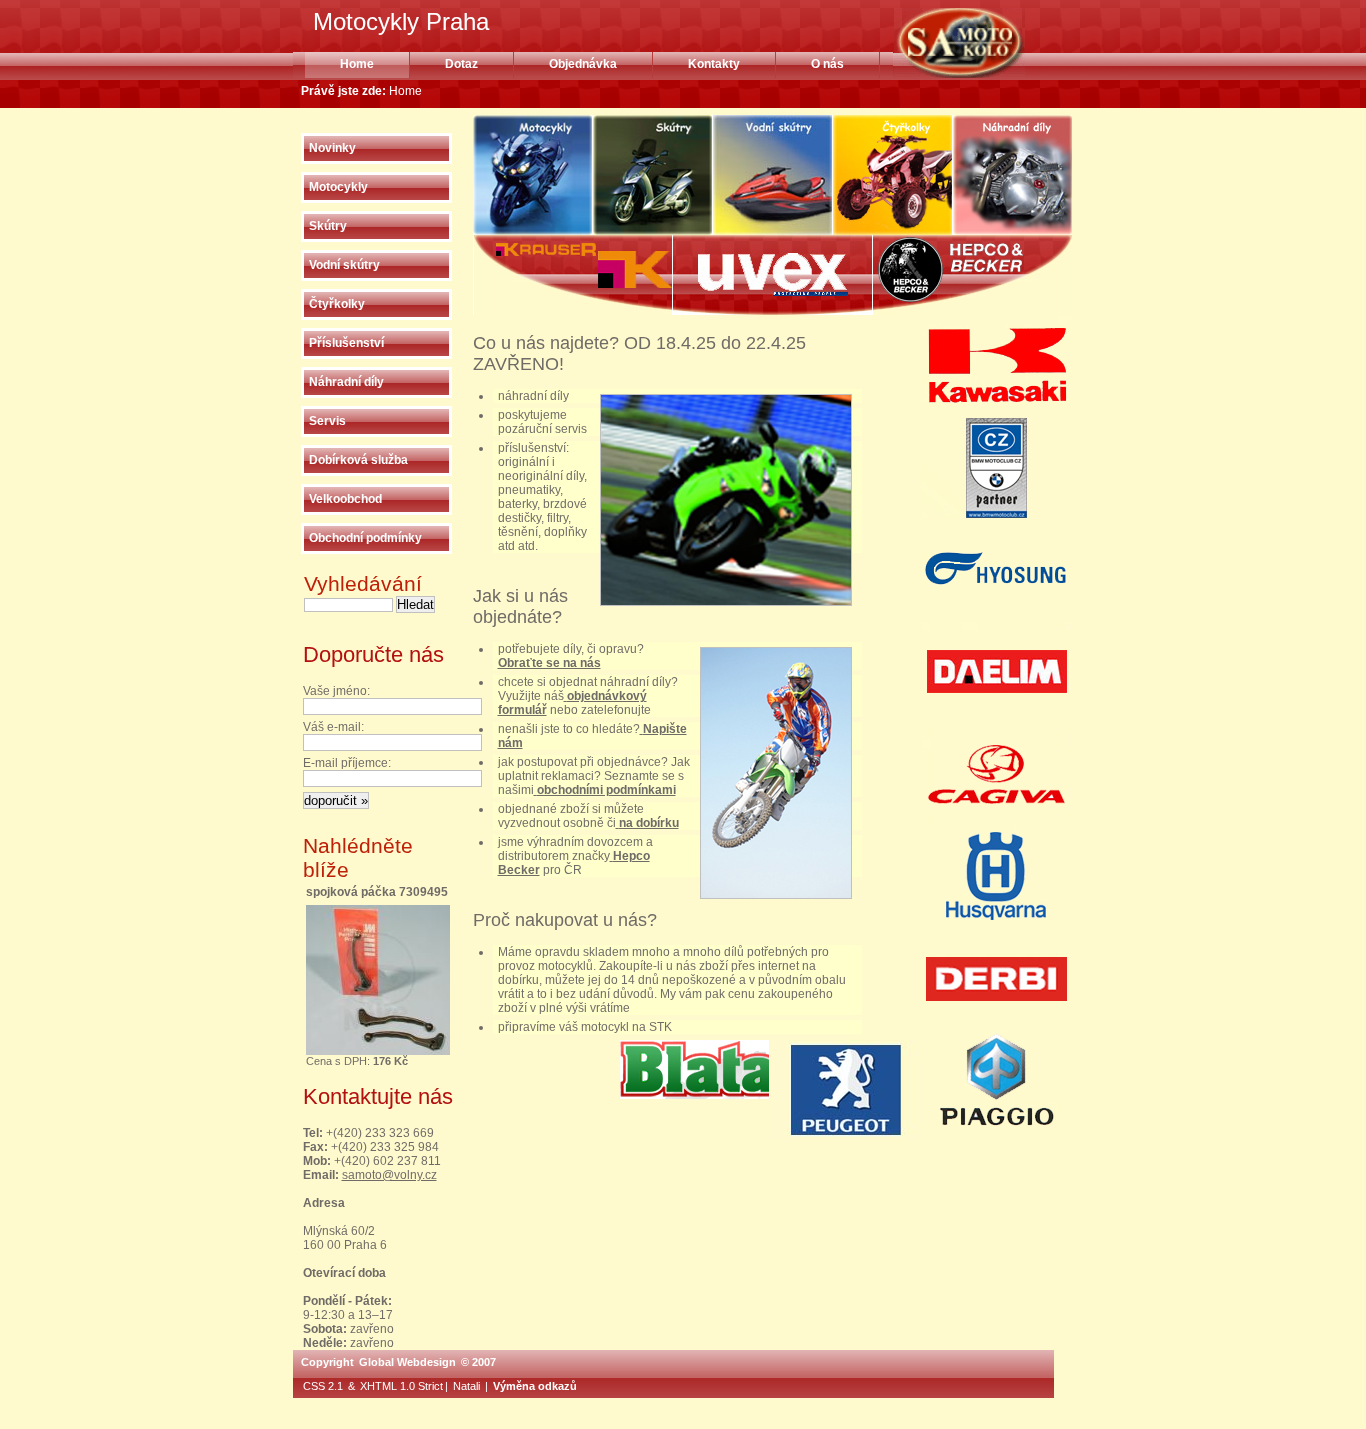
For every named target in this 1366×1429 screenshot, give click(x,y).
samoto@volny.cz (389, 1175)
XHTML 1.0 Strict (401, 1386)
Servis (327, 421)
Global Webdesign (407, 1362)
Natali (466, 1386)
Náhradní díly (346, 382)
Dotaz (461, 64)
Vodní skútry (344, 265)
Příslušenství (346, 343)
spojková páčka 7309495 (377, 892)
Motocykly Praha (984, 43)
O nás (827, 64)
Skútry (328, 226)
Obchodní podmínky (365, 538)
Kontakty (714, 64)
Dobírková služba (358, 460)
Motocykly (338, 187)
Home (357, 64)
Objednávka (583, 64)
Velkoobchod (345, 499)
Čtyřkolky (337, 304)
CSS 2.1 (323, 1386)
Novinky (332, 148)
